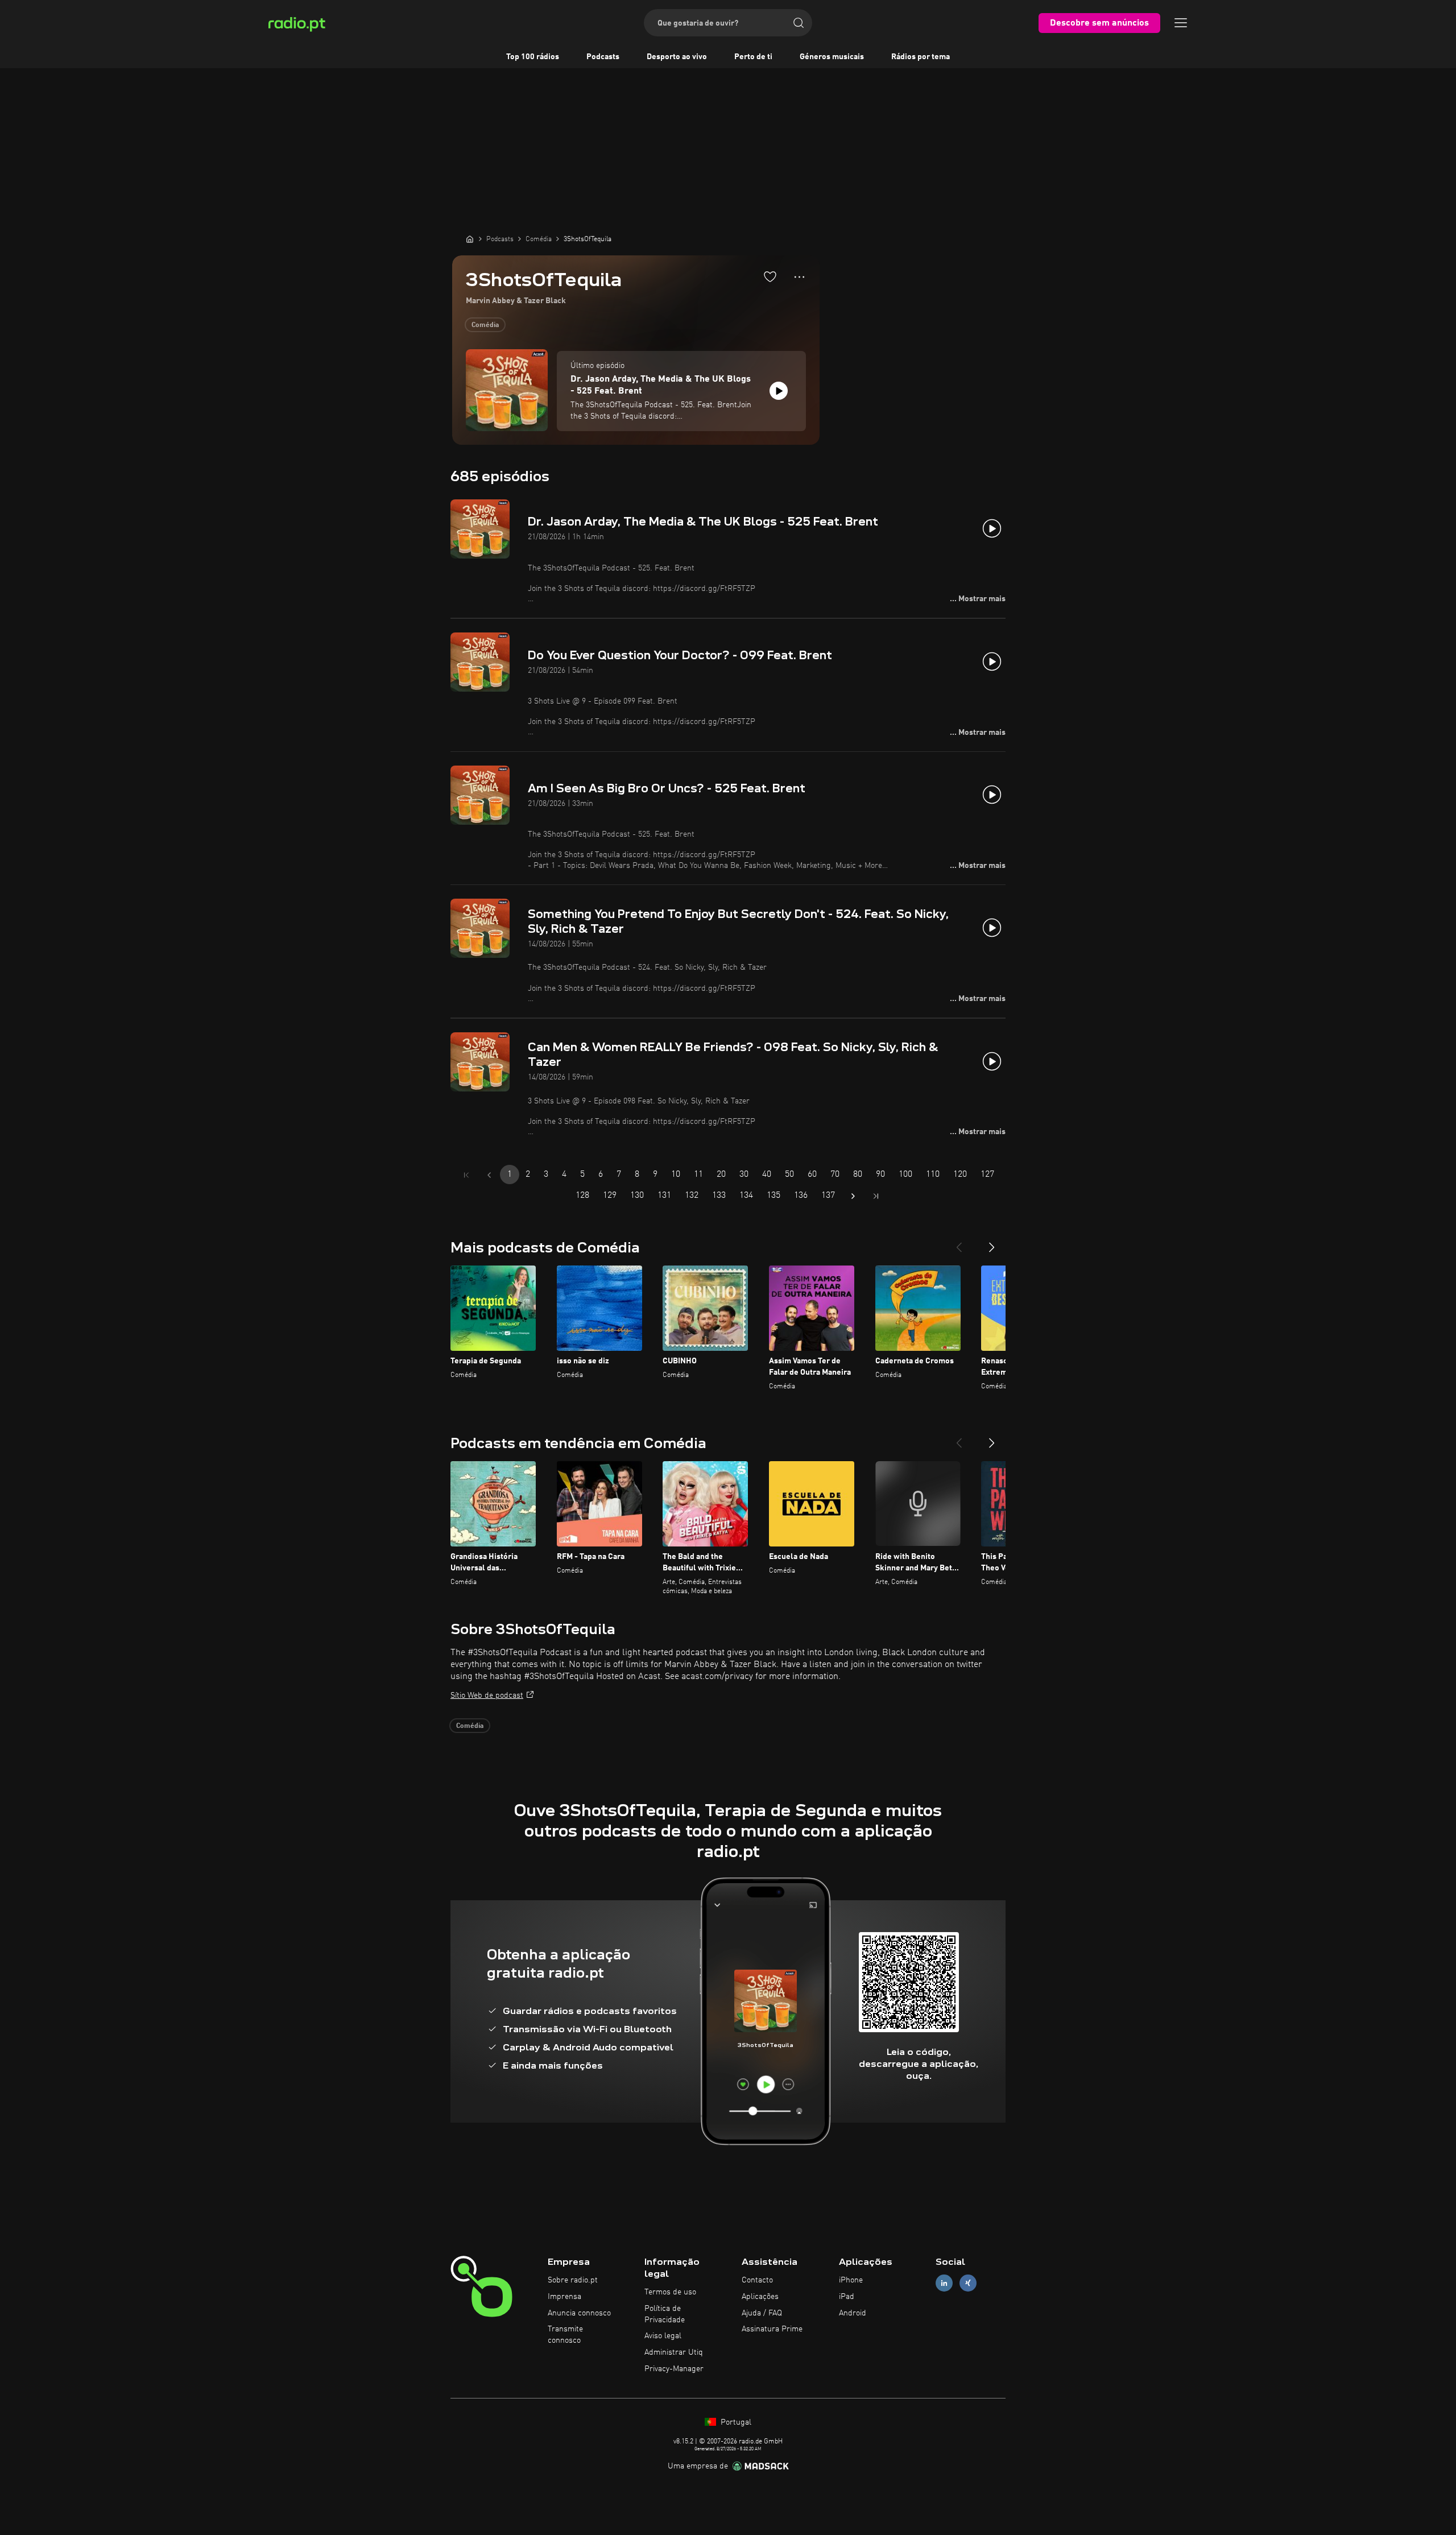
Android (853, 2313)
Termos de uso (670, 2292)
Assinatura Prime (772, 2329)
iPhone (851, 2280)
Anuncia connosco (579, 2313)
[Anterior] (959, 1243)
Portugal (735, 2422)
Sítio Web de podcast (487, 1695)
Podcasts (603, 57)
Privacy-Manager (674, 2369)
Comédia (485, 325)
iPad (847, 2297)
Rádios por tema (921, 57)
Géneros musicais (832, 57)
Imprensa (564, 2297)
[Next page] (853, 1196)
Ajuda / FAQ (762, 2313)
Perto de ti (753, 57)
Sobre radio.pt (573, 2280)
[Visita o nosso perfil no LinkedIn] (944, 2283)
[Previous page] (489, 1175)
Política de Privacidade (665, 2314)
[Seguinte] (992, 1243)
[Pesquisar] (799, 23)
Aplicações (760, 2297)
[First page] (466, 1175)
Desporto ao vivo (677, 57)
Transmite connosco (565, 2335)
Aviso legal (663, 2336)
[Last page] (876, 1196)
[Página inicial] (470, 239)
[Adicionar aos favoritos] (770, 276)
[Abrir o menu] (1181, 23)
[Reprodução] (779, 391)
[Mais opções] (799, 277)
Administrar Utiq (674, 2352)
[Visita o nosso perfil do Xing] (968, 2283)
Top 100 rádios (533, 57)
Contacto (757, 2280)
